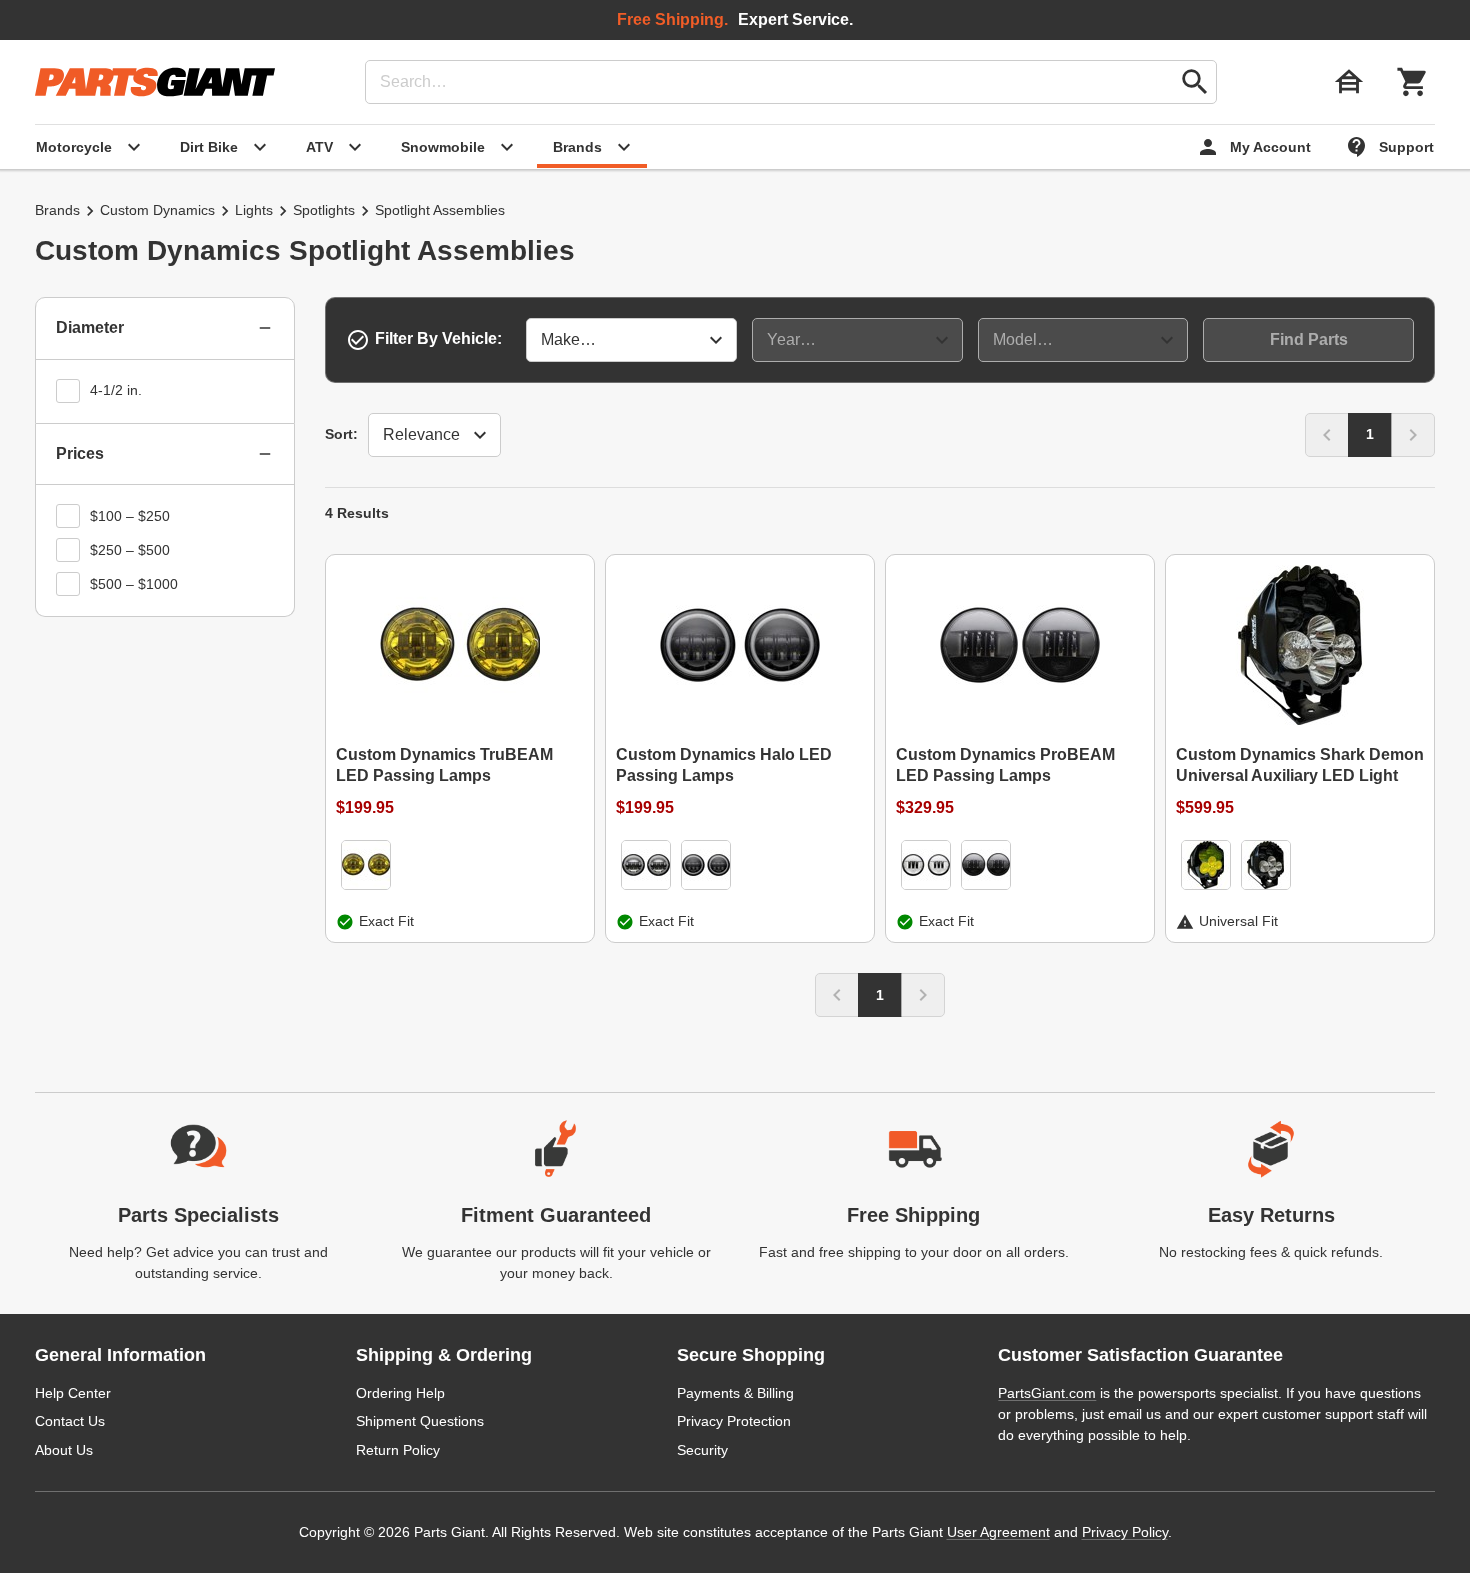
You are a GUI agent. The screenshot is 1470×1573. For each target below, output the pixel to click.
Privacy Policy (1125, 1532)
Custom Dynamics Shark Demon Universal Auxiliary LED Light (1300, 765)
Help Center (73, 1393)
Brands (57, 210)
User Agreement (998, 1532)
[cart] (1413, 82)
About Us (64, 1450)
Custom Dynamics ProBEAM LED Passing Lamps (1005, 765)
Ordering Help (400, 1393)
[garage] (1349, 82)
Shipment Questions (420, 1421)
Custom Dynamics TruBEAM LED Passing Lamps (444, 765)
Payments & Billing (735, 1393)
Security (702, 1450)
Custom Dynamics (157, 210)
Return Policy (398, 1450)
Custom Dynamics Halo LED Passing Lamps (724, 765)
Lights (254, 210)
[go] (1195, 82)
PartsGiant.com (1047, 1393)
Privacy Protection (734, 1421)
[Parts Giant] (155, 82)
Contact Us (70, 1421)
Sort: (341, 434)
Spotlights (324, 210)
